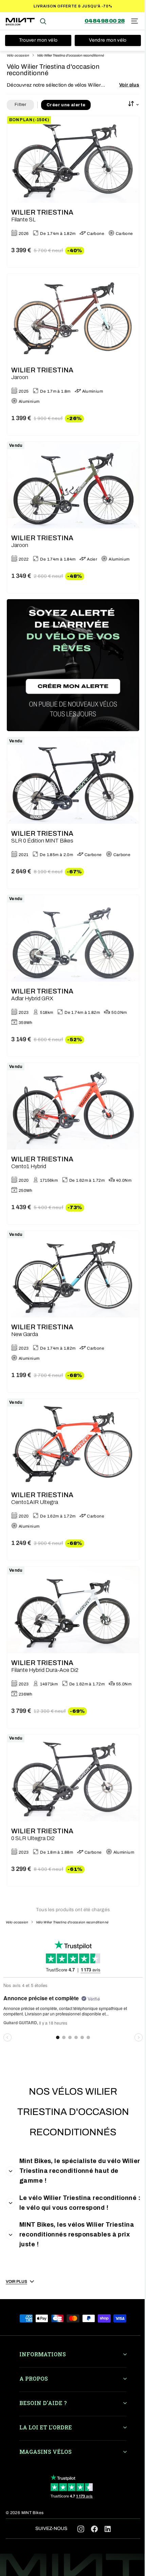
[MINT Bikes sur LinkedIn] (108, 2530)
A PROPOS (34, 2378)
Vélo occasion (18, 55)
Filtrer (20, 105)
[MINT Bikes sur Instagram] (81, 2528)
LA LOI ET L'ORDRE (46, 2427)
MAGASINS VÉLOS (45, 2452)
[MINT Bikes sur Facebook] (94, 2528)
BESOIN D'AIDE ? (43, 2403)
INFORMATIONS (43, 2354)
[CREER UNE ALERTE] (73, 665)
